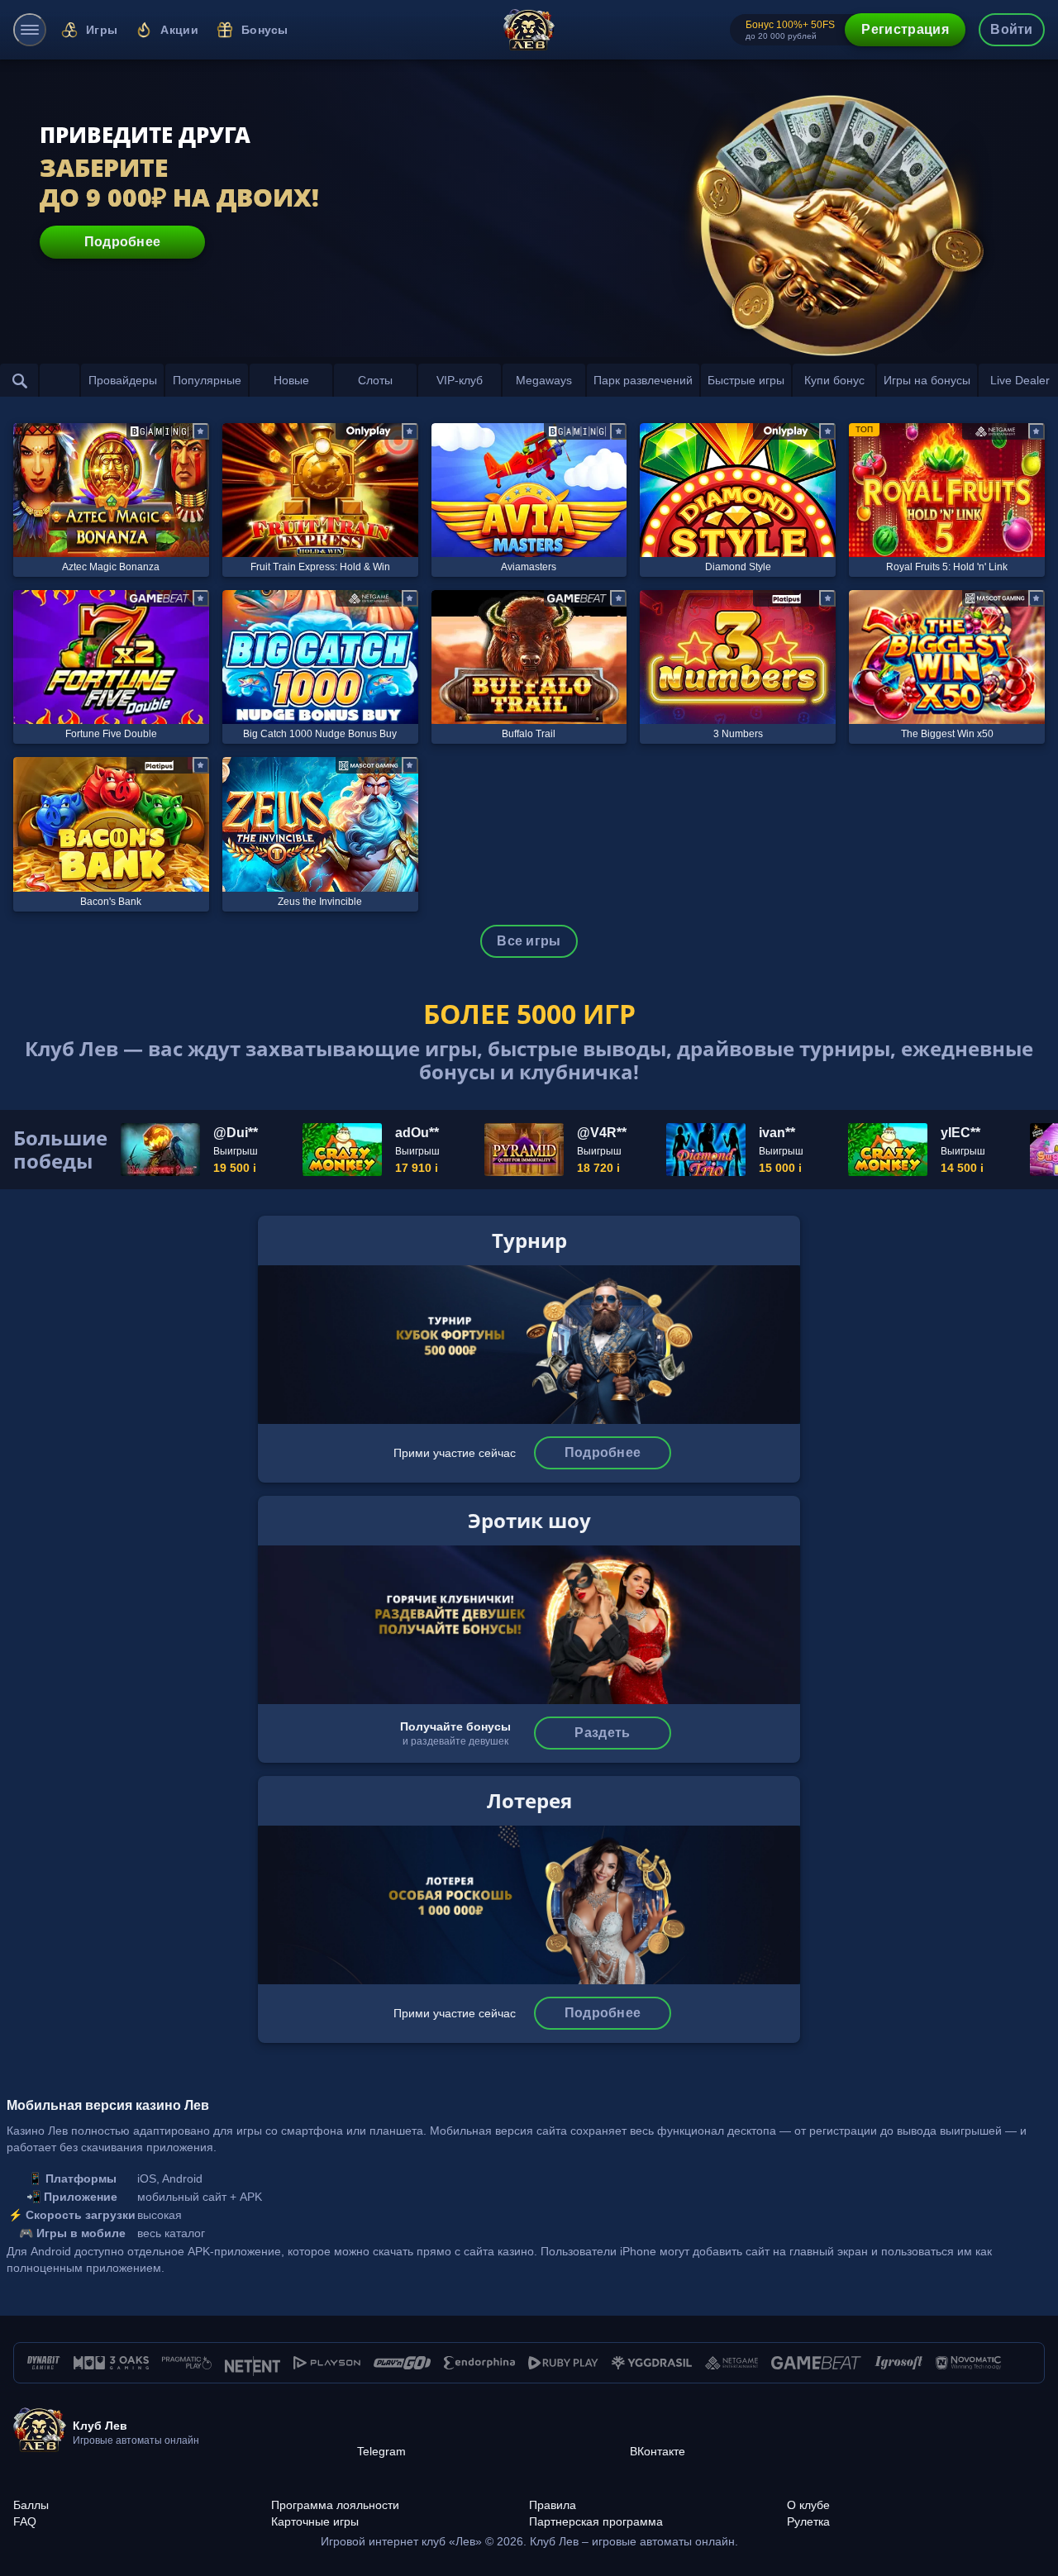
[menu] (30, 30)
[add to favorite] (201, 431)
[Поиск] (20, 380)
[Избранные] (60, 380)
